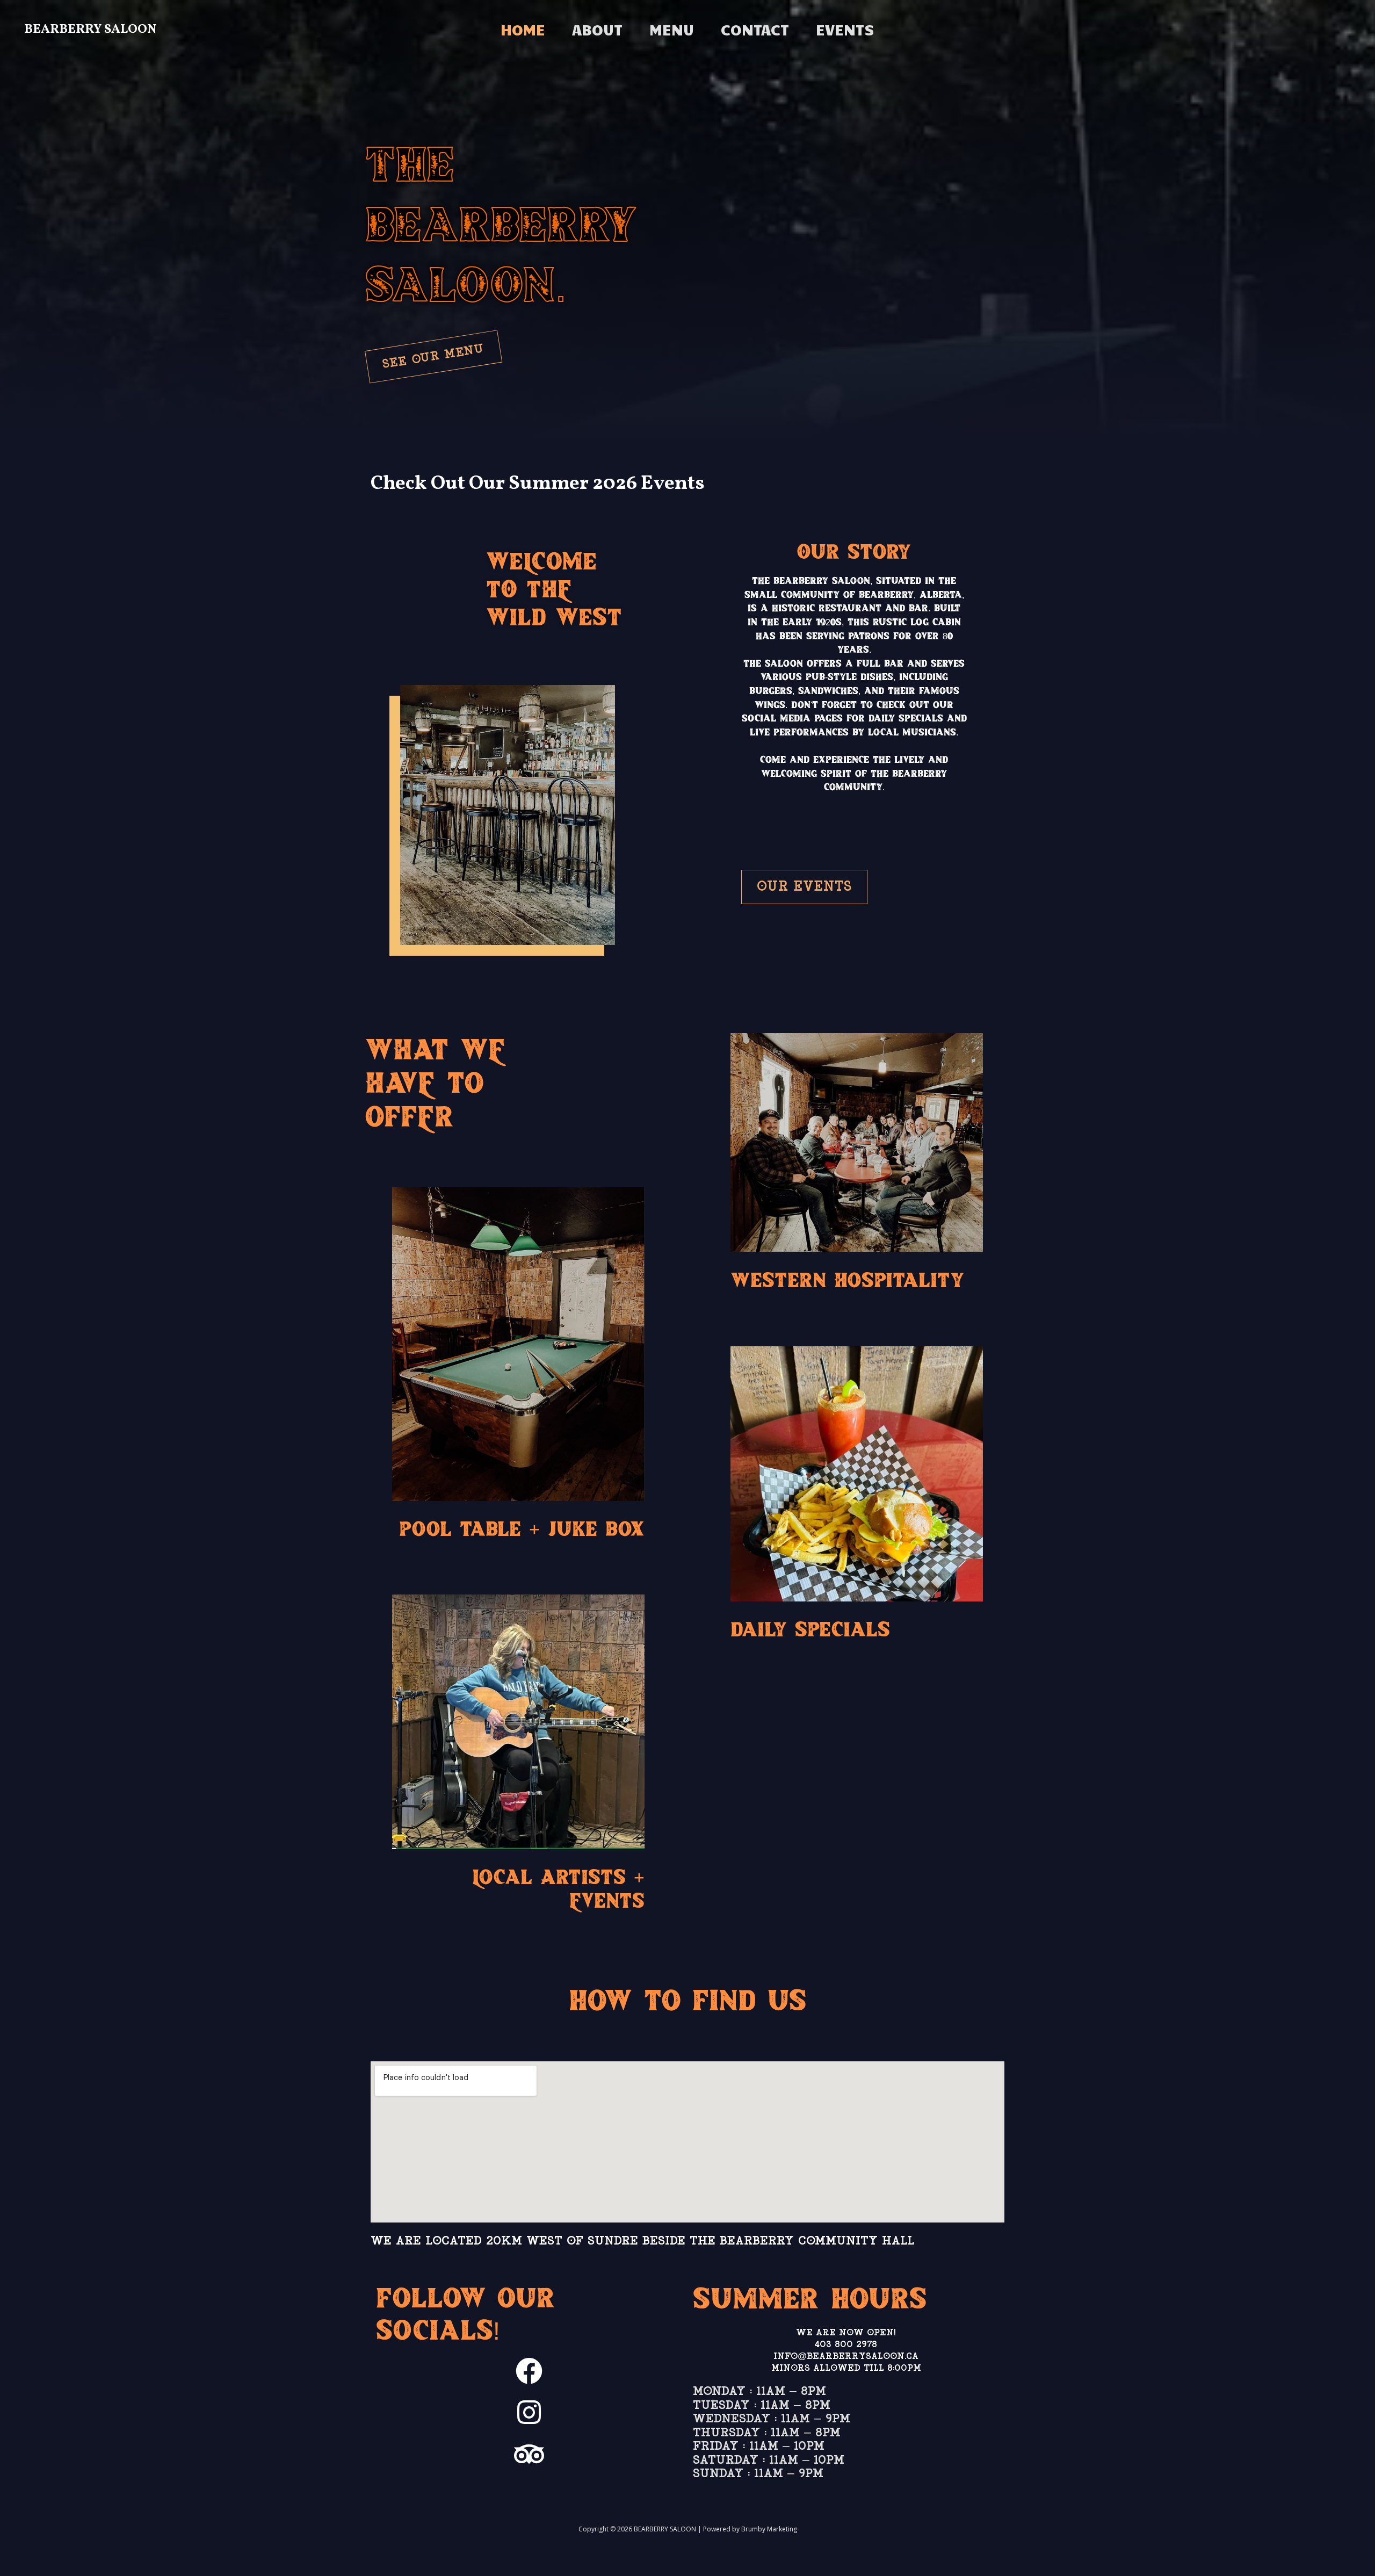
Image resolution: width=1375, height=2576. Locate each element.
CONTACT (755, 29)
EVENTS (845, 29)
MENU (672, 29)
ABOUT (597, 29)
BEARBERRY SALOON (90, 30)
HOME (523, 29)
